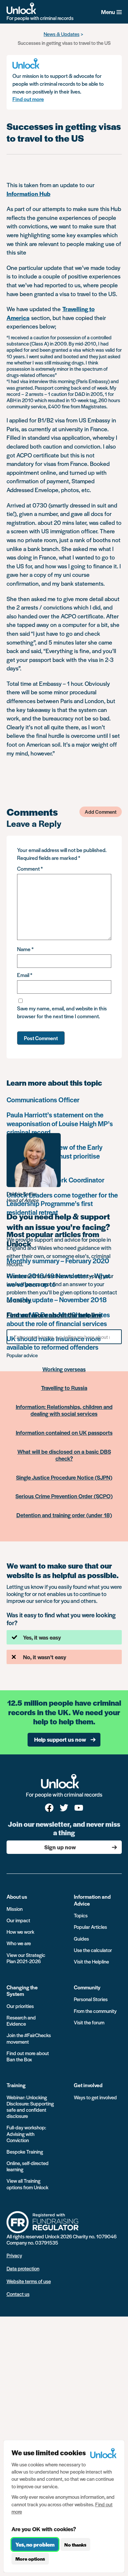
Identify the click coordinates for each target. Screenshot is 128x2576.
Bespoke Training (25, 2151)
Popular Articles (90, 1927)
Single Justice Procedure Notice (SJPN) (64, 1477)
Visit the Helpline (91, 1961)
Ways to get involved (95, 2097)
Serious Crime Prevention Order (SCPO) (64, 1496)
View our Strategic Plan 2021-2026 (26, 1958)
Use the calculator (93, 1950)
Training (16, 2085)
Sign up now (60, 1847)
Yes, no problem (35, 2544)
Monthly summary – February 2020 (58, 1261)
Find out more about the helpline (54, 1315)
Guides (81, 1938)
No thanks (75, 2545)
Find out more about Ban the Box (28, 2056)
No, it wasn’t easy (45, 1657)
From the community (95, 2011)
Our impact (18, 1920)
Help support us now (60, 1739)
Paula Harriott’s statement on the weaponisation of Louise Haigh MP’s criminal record (60, 1123)
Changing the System (22, 1990)
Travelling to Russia (64, 1388)
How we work (20, 1932)
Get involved (88, 2085)
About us (17, 1897)
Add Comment (101, 812)
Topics (81, 1915)
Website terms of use (29, 2281)
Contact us (18, 2294)
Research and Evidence (21, 2020)
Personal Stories (91, 1999)
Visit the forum (89, 2022)
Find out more (28, 99)
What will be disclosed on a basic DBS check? (64, 1455)
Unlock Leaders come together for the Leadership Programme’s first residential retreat (62, 1203)
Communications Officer (43, 1100)
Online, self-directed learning (28, 2166)
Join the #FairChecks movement (29, 2038)
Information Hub (29, 194)
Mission (15, 1909)
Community (87, 1987)
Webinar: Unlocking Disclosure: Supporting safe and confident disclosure (30, 2107)
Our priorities (20, 2006)
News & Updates (62, 34)
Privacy (14, 2255)
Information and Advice (92, 1900)
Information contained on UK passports (64, 1432)
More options (30, 2559)
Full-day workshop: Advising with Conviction (26, 2133)
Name (25, 949)
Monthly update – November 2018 (57, 1299)
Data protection (23, 2268)
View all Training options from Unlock (27, 2184)
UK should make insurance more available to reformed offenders (54, 1343)
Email (25, 975)
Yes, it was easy (42, 1637)
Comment (30, 869)
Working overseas (64, 1369)
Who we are (19, 1943)
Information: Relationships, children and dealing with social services (64, 1410)
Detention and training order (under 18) (64, 1515)
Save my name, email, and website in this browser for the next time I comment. (62, 1012)
